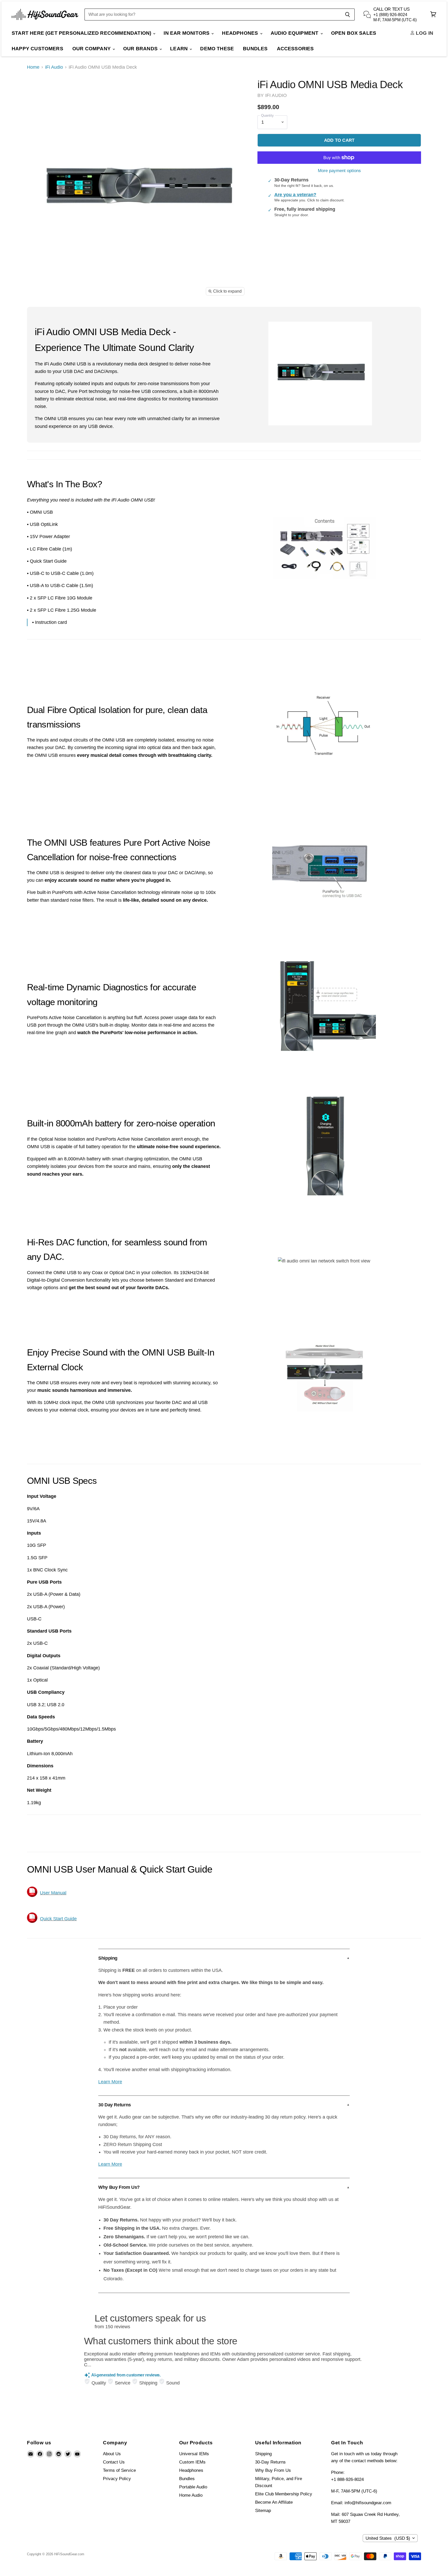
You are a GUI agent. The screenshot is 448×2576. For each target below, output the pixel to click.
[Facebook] (40, 2454)
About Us (112, 2454)
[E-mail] (31, 2454)
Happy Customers (37, 49)
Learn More (110, 2082)
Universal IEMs (194, 2454)
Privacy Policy (117, 2479)
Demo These (217, 49)
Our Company (92, 49)
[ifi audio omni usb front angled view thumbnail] (103, 314)
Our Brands (141, 49)
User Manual (53, 1893)
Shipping (263, 2454)
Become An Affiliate (274, 2502)
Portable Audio (193, 2487)
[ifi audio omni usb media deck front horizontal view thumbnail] (37, 314)
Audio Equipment (295, 33)
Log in (424, 33)
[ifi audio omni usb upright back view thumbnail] (81, 314)
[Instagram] (49, 2454)
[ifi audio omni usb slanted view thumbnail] (125, 314)
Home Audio (191, 2495)
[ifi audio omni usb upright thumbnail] (59, 314)
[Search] (348, 15)
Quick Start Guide (58, 1919)
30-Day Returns (270, 2462)
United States (388, 2538)
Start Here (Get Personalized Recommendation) (82, 33)
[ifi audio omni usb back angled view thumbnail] (147, 314)
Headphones (241, 33)
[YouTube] (77, 2454)
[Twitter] (68, 2454)
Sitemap (263, 2511)
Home (33, 67)
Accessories (295, 49)
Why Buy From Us (273, 2470)
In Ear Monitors (187, 33)
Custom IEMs (192, 2462)
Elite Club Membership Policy (284, 2494)
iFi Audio (54, 67)
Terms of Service (119, 2470)
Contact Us (114, 2462)
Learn (180, 49)
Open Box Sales (354, 33)
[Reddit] (59, 2454)
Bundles (255, 49)
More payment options (339, 171)
